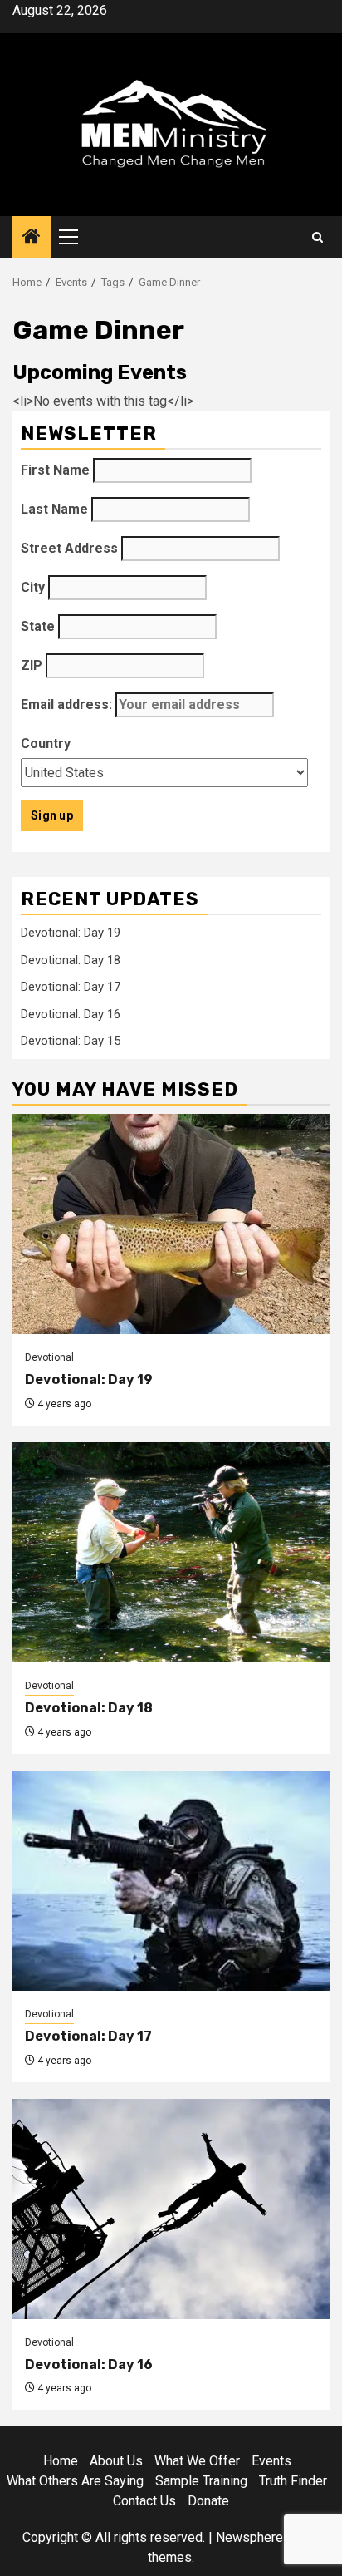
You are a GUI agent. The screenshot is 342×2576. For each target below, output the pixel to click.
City (33, 587)
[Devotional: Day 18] (171, 1552)
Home (61, 2461)
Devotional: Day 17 (71, 987)
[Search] (318, 237)
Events (271, 2461)
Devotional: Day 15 (71, 1041)
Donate (208, 2501)
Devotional (49, 1357)
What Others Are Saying (75, 2481)
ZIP (32, 665)
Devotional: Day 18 (71, 960)
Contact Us (144, 2501)
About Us (116, 2461)
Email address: (68, 704)
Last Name (54, 509)
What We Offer (197, 2461)
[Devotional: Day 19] (171, 1224)
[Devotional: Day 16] (171, 2209)
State (38, 626)
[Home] (32, 238)
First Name (55, 470)
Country (46, 744)
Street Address (69, 548)
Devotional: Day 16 (71, 1014)
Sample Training (201, 2481)
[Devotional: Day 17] (171, 1881)
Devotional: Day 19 (71, 933)
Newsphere (249, 2537)
